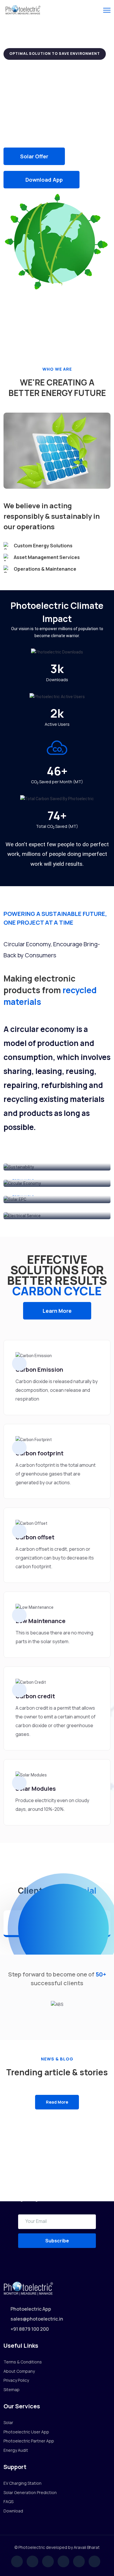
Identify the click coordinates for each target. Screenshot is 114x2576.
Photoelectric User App (26, 2432)
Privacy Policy (16, 2380)
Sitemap (12, 2390)
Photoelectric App (31, 2309)
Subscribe (57, 2241)
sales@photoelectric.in (37, 2319)
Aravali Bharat (87, 2547)
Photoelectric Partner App (29, 2441)
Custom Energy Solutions (43, 546)
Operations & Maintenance (45, 569)
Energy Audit (16, 2450)
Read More (57, 2102)
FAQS (8, 2501)
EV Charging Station (23, 2483)
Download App (44, 180)
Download (13, 2511)
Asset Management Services (47, 557)
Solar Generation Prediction (30, 2492)
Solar (8, 2422)
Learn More (57, 1311)
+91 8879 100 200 (30, 2329)
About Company (19, 2371)
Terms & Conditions (23, 2362)
